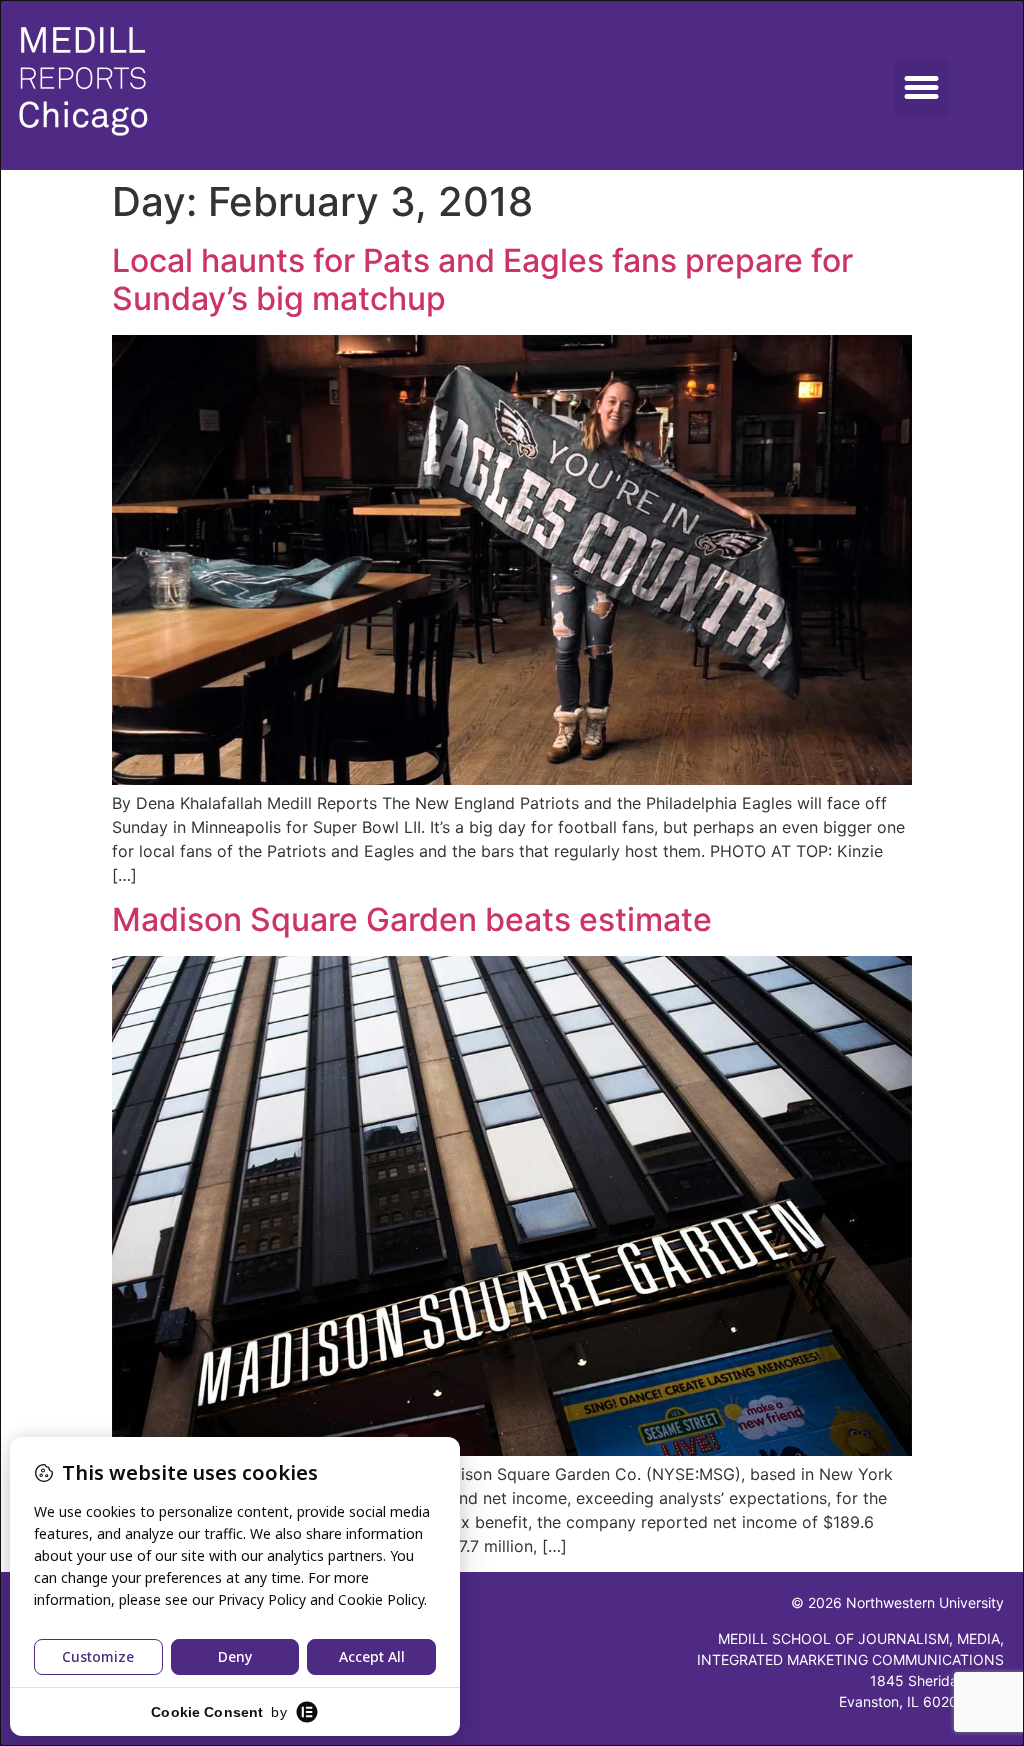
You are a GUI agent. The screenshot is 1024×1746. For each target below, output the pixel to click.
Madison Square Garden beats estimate (412, 919)
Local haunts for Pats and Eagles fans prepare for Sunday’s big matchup (482, 279)
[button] (922, 88)
